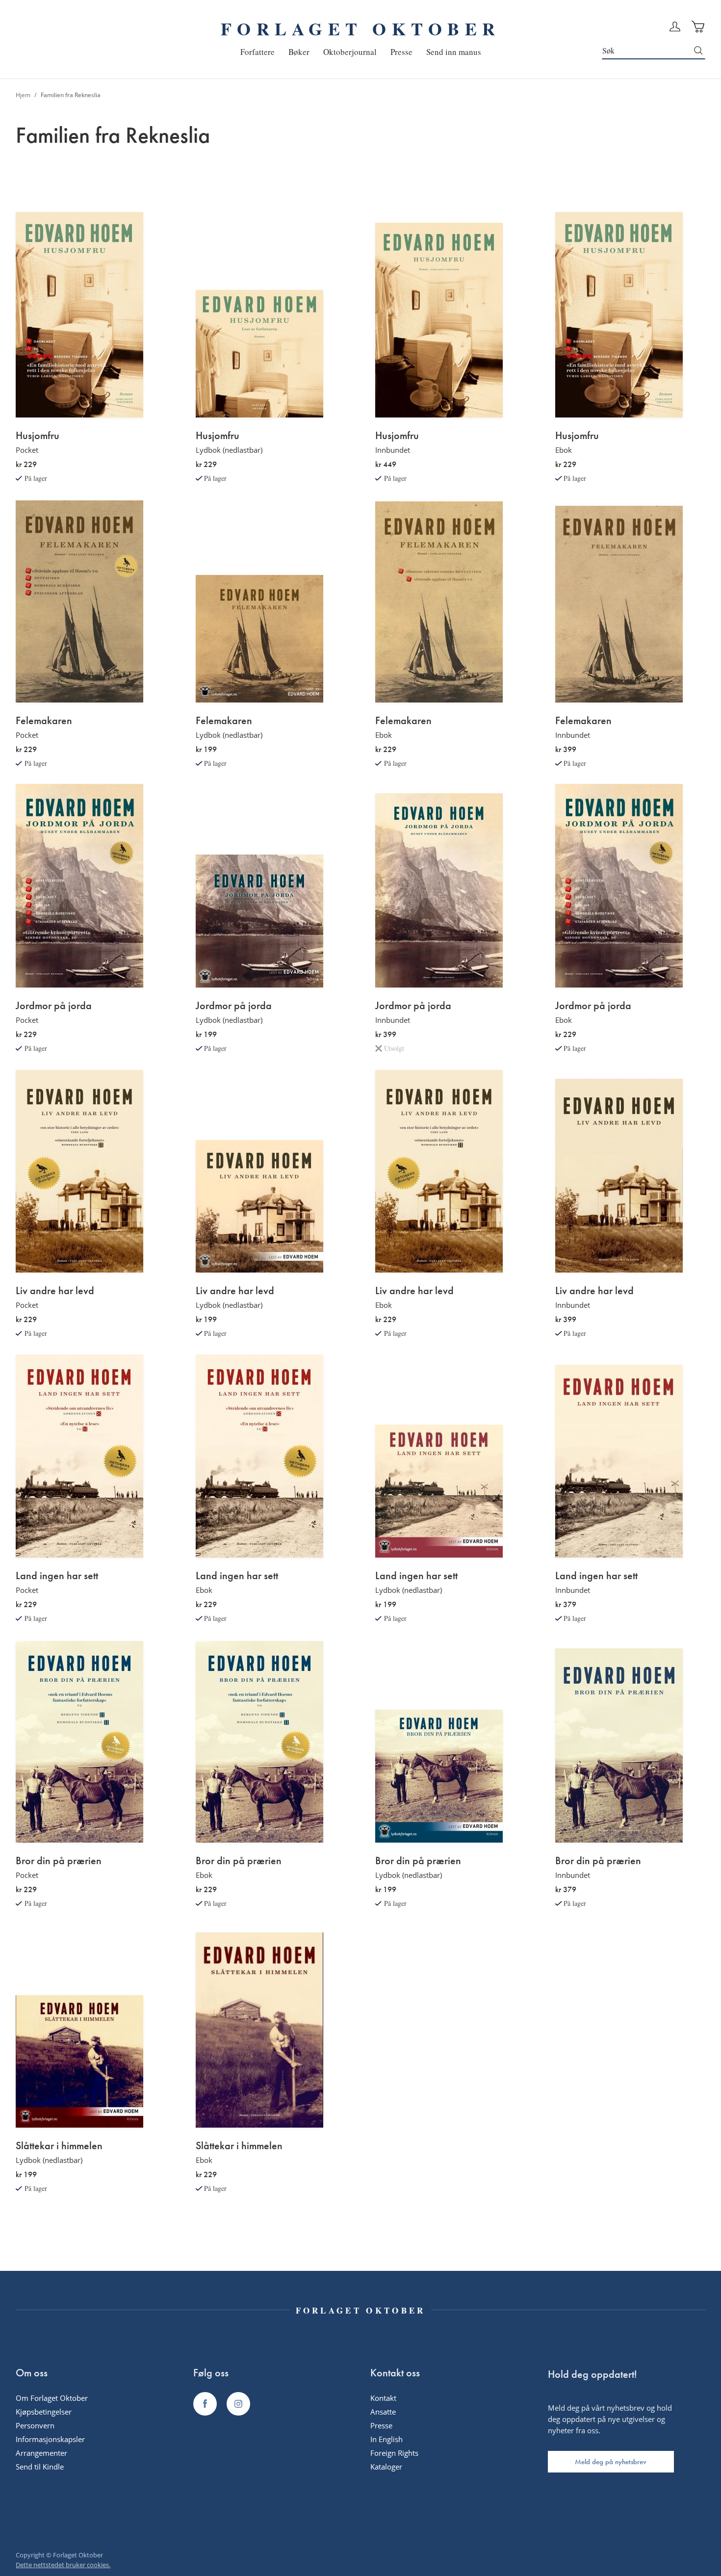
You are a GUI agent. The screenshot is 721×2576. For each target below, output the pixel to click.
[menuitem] (257, 52)
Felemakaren (44, 721)
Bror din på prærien (59, 1861)
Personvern (35, 2425)
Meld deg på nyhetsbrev (611, 2462)
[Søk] (699, 51)
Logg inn (675, 26)
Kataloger (386, 2467)
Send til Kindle (40, 2467)
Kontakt (383, 2398)
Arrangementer (41, 2453)
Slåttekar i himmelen (59, 2146)
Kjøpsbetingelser (44, 2412)
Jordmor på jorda (54, 1006)
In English (386, 2439)
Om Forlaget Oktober (52, 2398)
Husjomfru (38, 436)
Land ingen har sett (57, 1576)
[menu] (361, 52)
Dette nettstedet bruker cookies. (63, 2565)
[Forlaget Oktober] (205, 2404)
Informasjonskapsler (50, 2439)
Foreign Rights (394, 2453)
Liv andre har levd (55, 1291)
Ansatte (383, 2412)
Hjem (24, 95)
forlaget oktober (360, 28)
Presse (381, 2425)
